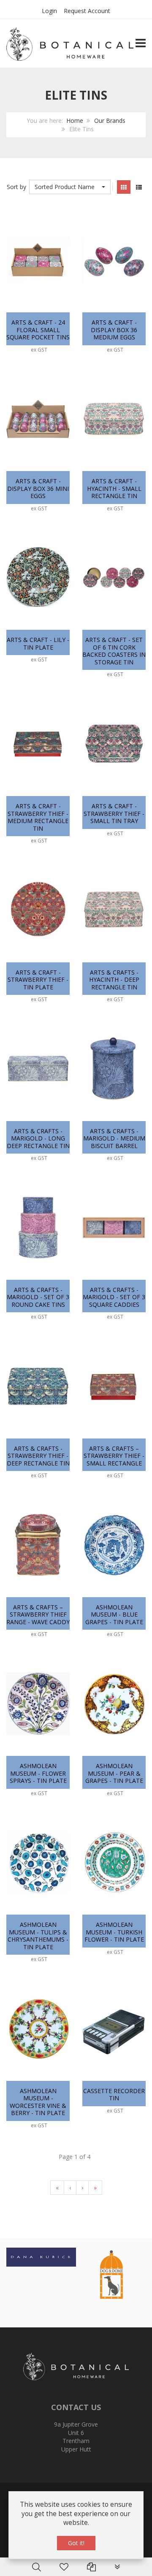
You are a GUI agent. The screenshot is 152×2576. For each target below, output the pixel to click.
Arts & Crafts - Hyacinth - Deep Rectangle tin (114, 980)
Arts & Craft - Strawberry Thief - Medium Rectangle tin (38, 817)
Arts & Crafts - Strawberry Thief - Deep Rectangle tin (38, 1456)
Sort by (16, 187)
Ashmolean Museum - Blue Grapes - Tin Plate (114, 1614)
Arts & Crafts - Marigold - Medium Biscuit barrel (114, 1138)
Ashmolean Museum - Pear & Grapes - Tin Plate (114, 1773)
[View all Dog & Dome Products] (111, 2274)
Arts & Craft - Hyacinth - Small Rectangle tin (114, 488)
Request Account (87, 11)
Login (49, 11)
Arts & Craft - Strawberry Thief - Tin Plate (38, 980)
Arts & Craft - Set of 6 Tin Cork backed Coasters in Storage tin (114, 651)
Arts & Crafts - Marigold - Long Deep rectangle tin (38, 1138)
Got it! (76, 2543)
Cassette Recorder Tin (114, 2095)
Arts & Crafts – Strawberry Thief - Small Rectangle (114, 1456)
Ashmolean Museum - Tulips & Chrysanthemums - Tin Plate (38, 1936)
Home (75, 121)
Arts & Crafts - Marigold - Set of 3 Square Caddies (114, 1297)
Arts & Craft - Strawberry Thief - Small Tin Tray (114, 813)
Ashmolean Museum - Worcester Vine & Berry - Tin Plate (38, 2102)
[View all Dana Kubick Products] (41, 2256)
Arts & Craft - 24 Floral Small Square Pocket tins (38, 330)
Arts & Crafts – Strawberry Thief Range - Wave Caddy (38, 1614)
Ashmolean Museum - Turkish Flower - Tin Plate (114, 1932)
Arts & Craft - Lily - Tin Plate (38, 643)
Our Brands (110, 121)
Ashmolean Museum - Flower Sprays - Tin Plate (38, 1773)
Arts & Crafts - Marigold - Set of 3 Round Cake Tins (38, 1297)
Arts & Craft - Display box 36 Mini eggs (38, 488)
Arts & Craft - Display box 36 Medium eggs (114, 330)
